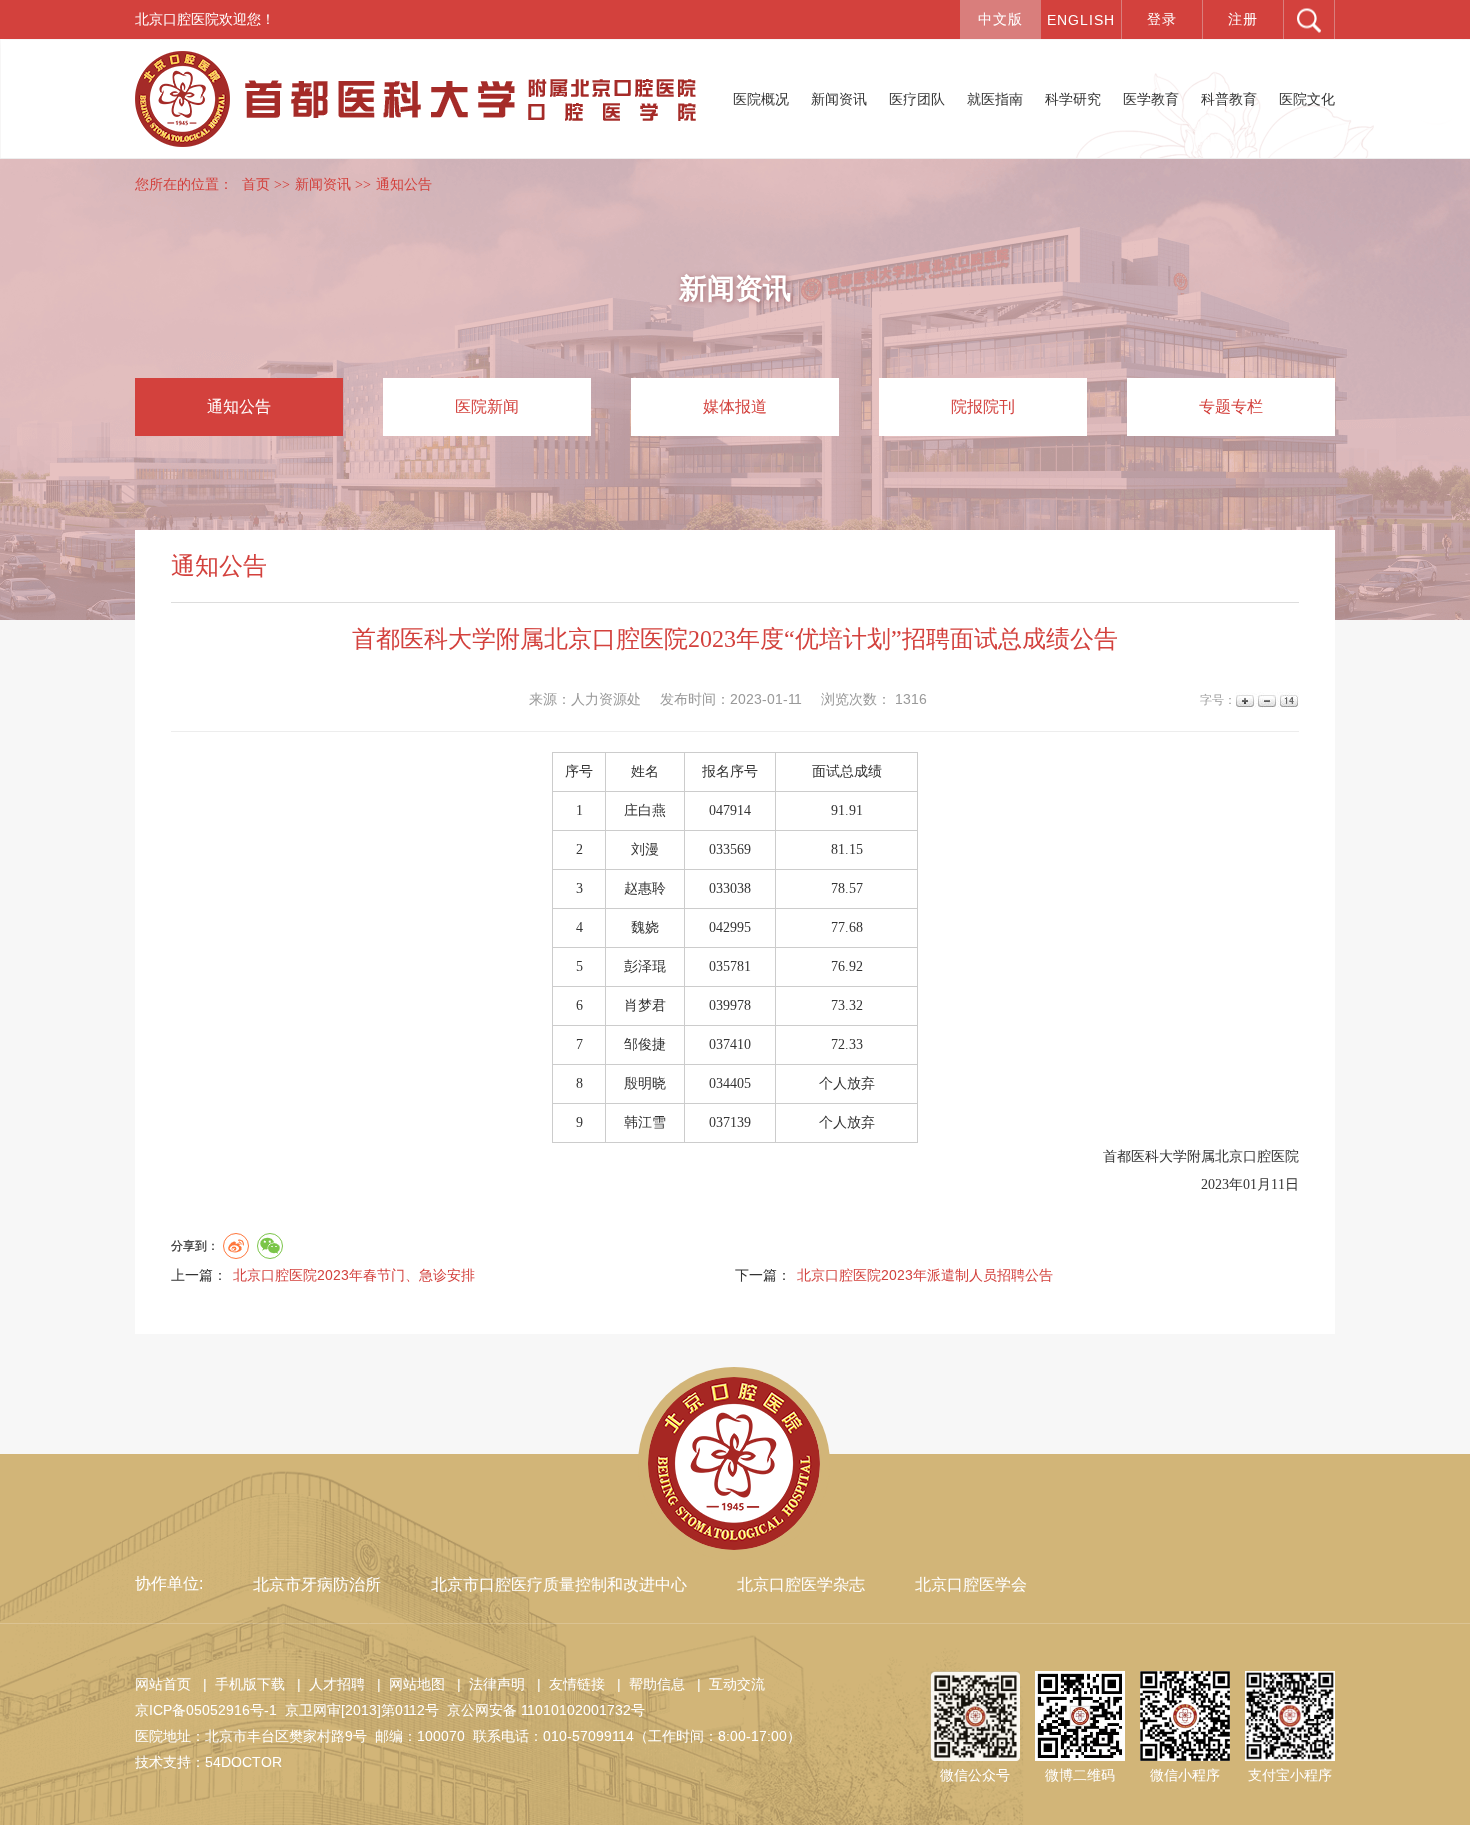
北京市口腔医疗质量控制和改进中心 (559, 1584)
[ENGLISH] (1081, 19)
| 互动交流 (727, 1684)
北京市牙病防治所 (317, 1584)
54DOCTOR (243, 1762)
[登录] (1162, 19)
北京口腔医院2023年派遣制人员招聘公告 (925, 1275)
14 (1287, 700)
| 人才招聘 (327, 1684)
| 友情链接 (567, 1684)
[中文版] (1000, 19)
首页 (256, 184)
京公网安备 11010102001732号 (546, 1710)
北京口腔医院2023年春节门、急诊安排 (354, 1275)
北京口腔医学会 (971, 1584)
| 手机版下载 (240, 1684)
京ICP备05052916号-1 (206, 1710)
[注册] (1243, 19)
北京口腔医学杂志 (801, 1584)
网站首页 (163, 1684)
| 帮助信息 (647, 1684)
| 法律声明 (487, 1684)
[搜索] (1309, 19)
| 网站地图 (407, 1684)
